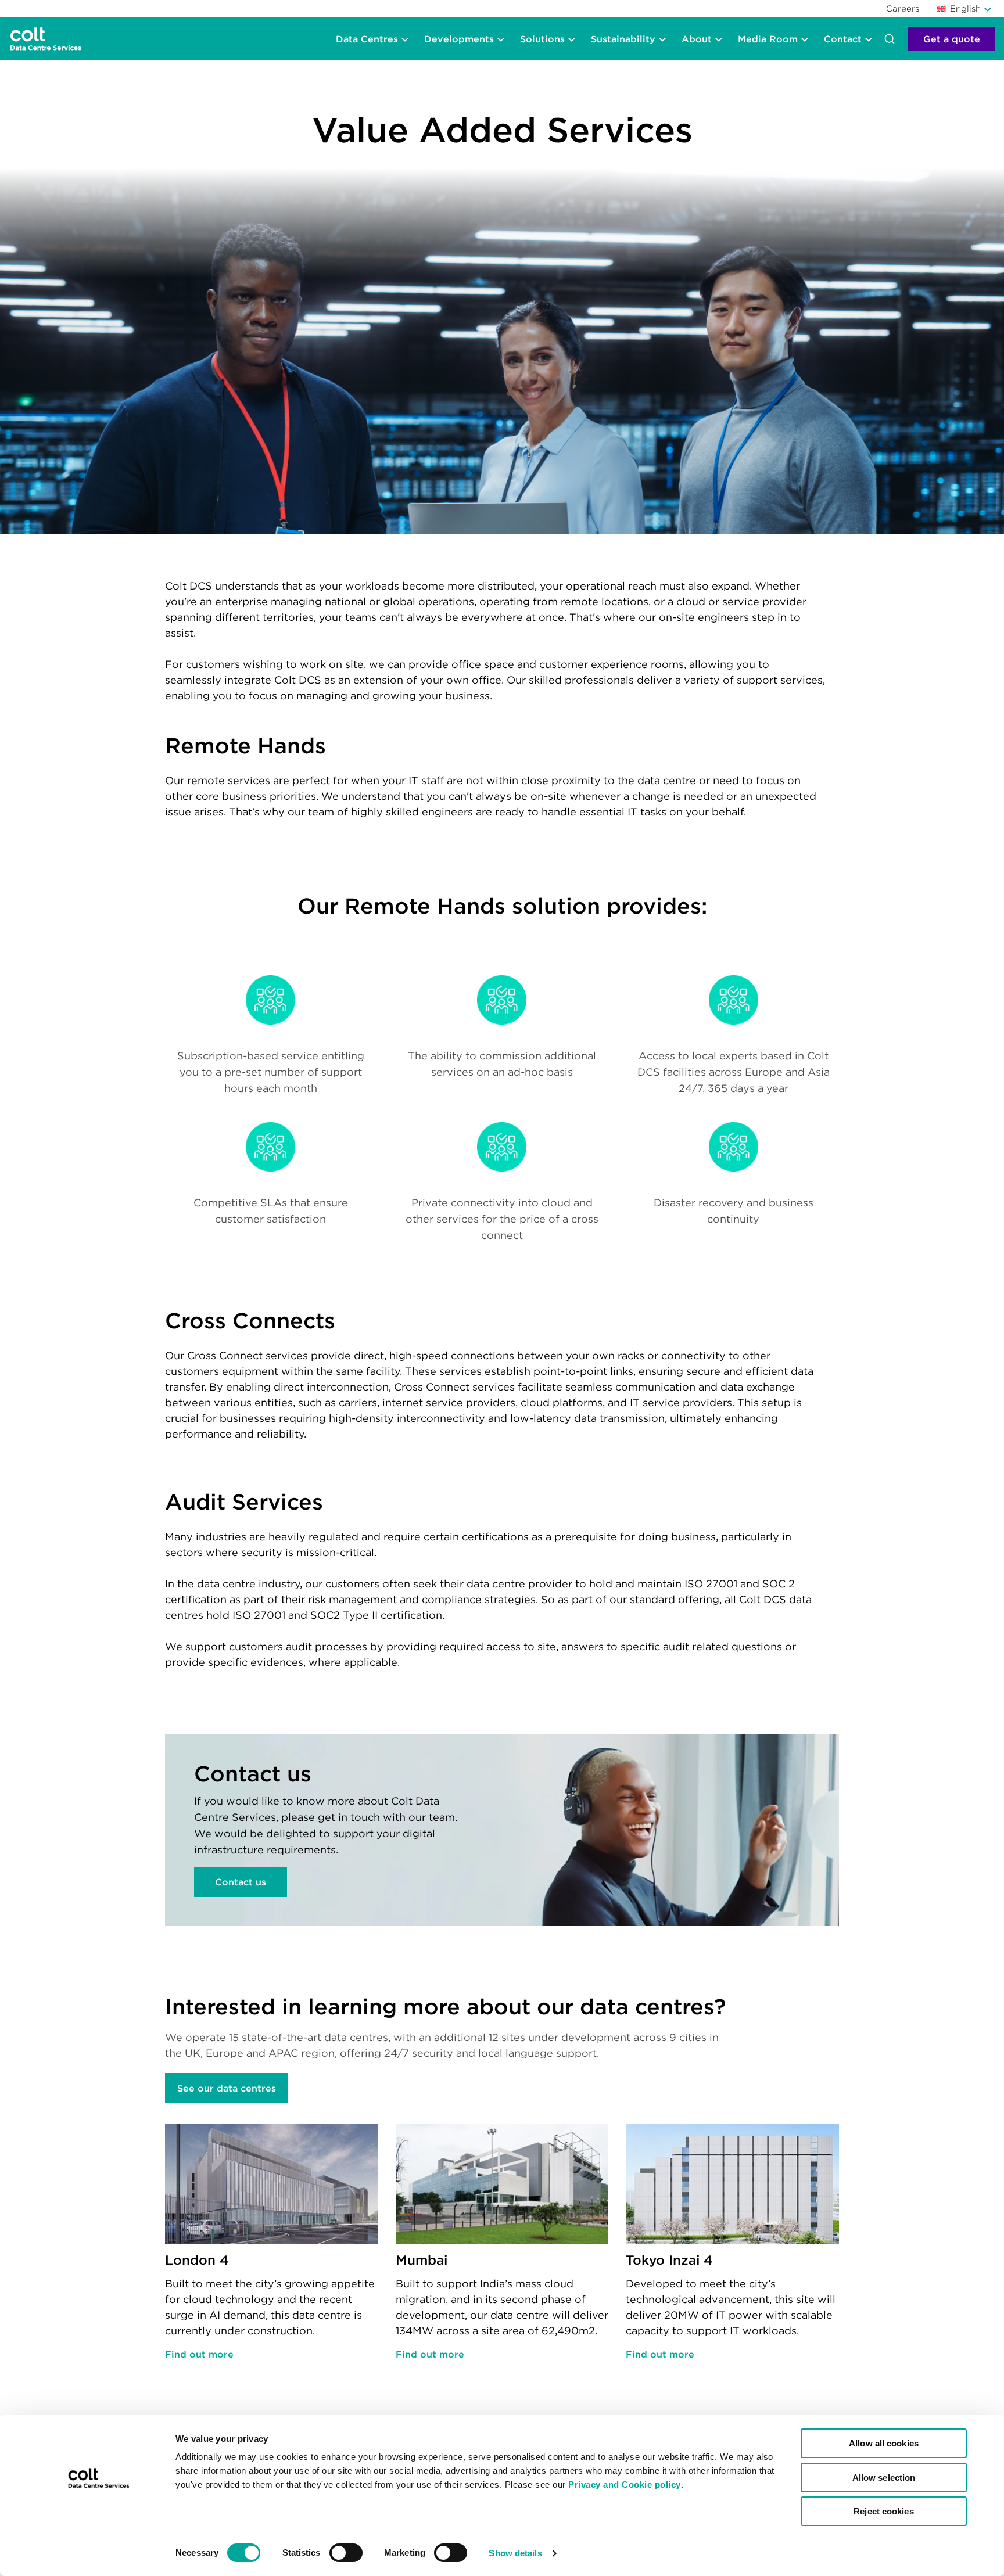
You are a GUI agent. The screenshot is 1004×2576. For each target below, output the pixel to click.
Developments (459, 39)
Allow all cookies (884, 2443)
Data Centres (367, 39)
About (697, 39)
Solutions (542, 39)
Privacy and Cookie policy (625, 2485)
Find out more (199, 2354)
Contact (843, 39)
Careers (903, 8)
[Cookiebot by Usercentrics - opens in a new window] (98, 2553)
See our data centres (227, 2088)
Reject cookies (883, 2511)
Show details (515, 2553)
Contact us (241, 1882)
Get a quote (952, 39)
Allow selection (884, 2478)
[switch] (346, 2553)
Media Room (768, 39)
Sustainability (623, 39)
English (965, 8)
